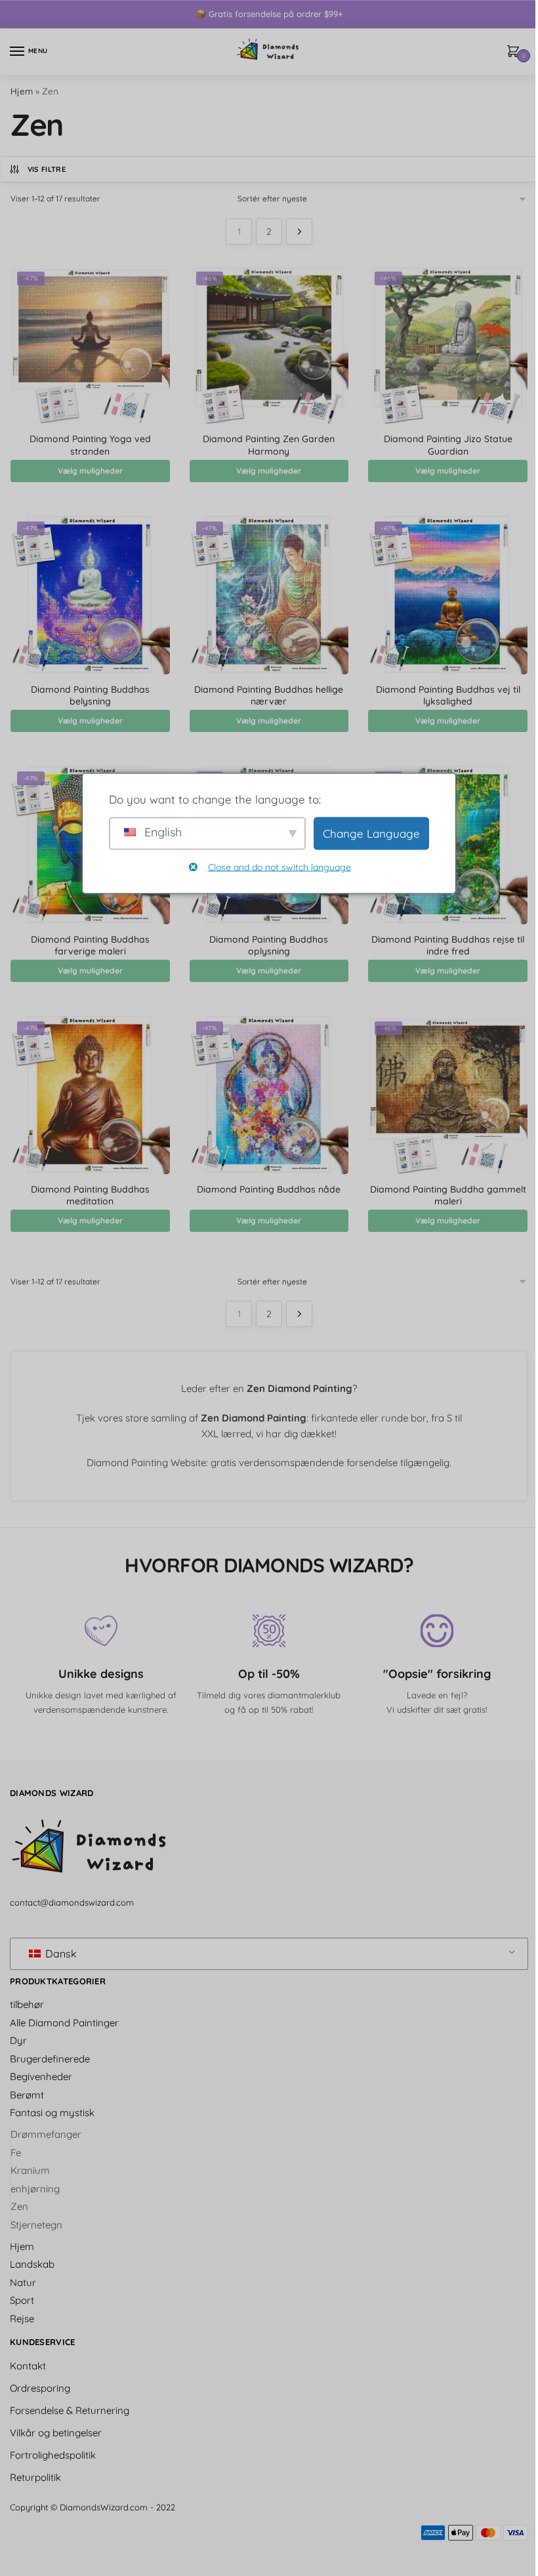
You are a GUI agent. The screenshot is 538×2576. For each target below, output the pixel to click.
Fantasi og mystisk (52, 2113)
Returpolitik (35, 2477)
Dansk (60, 1953)
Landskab (32, 2264)
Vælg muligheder (90, 471)
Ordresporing (40, 2388)
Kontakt (28, 2366)
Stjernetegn (36, 2225)
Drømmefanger (46, 2134)
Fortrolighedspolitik (53, 2455)
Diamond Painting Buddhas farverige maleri (90, 945)
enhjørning (35, 2189)
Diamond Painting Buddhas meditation (90, 1195)
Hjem (22, 91)
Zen (19, 2206)
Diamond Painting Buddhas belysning (90, 695)
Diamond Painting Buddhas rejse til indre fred (448, 945)
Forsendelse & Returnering (70, 2410)
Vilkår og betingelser (56, 2433)
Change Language (371, 833)
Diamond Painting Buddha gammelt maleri (448, 1195)
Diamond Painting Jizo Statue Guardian (448, 445)
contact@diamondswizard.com (72, 1902)
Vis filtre (47, 169)
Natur (23, 2282)
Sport (22, 2300)
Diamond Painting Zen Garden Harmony (269, 445)
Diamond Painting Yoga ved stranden (90, 445)
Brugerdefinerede (50, 2059)
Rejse (22, 2319)
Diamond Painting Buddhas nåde (269, 1189)
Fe (16, 2153)
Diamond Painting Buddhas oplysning (269, 945)
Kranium (30, 2170)
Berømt (27, 2095)
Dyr (18, 2040)
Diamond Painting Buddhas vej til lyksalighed (448, 695)
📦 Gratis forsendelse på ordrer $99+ (269, 14)
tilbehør (27, 2004)
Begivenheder (41, 2076)
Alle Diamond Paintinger (64, 2023)
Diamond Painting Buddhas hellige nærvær (269, 695)
